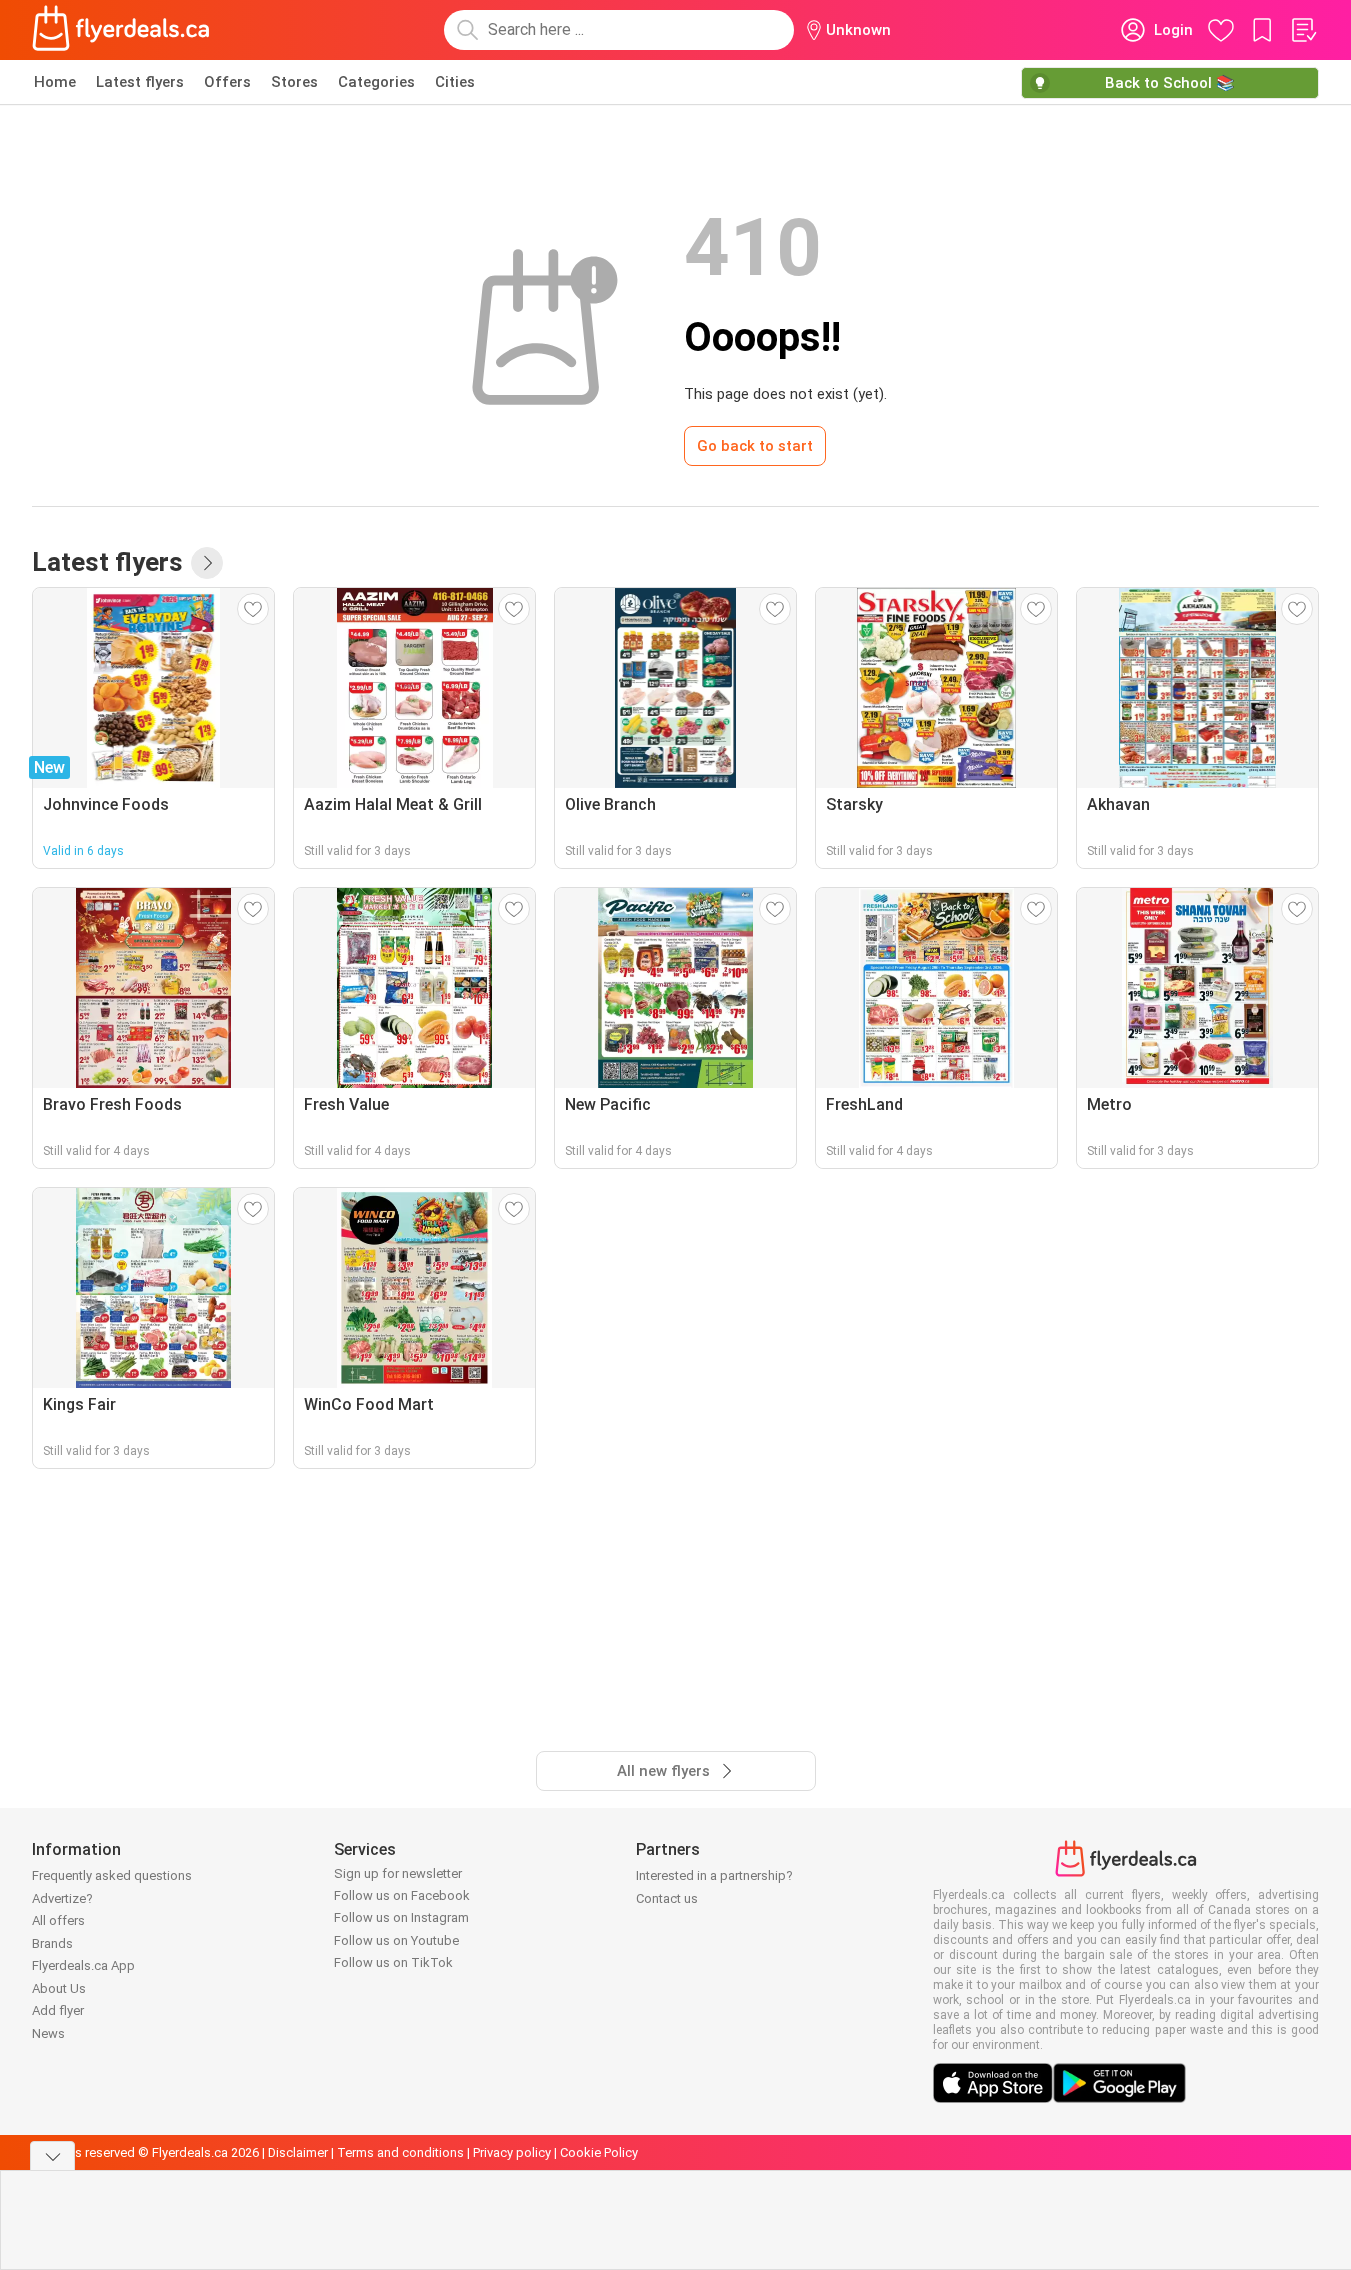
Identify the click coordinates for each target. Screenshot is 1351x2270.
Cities (455, 82)
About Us (59, 1988)
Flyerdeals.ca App (83, 1965)
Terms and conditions (400, 2152)
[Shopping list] (1303, 30)
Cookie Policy (599, 2152)
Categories (376, 82)
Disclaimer (298, 2152)
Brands (52, 1943)
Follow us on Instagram (401, 1917)
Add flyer (58, 2010)
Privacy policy (512, 2152)
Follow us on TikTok (393, 1962)
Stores (294, 82)
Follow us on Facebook (402, 1895)
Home (55, 82)
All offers (58, 1920)
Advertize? (62, 1898)
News (48, 2033)
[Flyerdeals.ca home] (121, 30)
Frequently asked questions (112, 1875)
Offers (227, 82)
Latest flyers (140, 82)
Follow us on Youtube (396, 1940)
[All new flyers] (207, 563)
